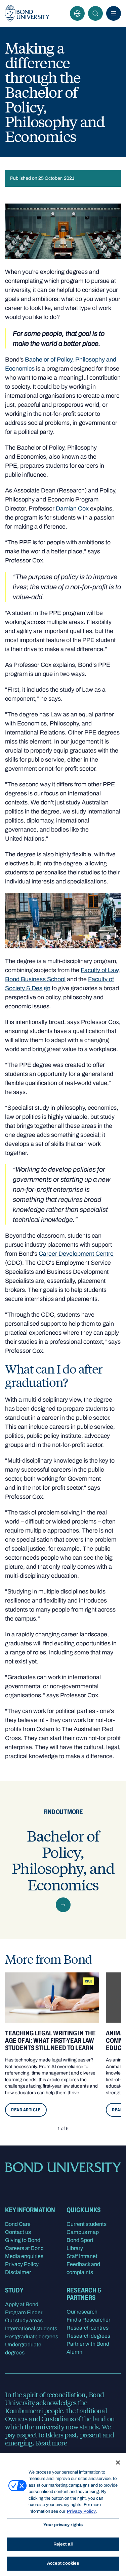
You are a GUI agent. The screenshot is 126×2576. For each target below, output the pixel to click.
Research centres (88, 2328)
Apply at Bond (22, 2304)
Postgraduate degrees (32, 2336)
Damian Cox (72, 509)
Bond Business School (35, 979)
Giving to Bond (23, 2240)
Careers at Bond (24, 2248)
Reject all (63, 2544)
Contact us (18, 2232)
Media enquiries (24, 2256)
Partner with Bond (88, 2344)
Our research (82, 2312)
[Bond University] (27, 13)
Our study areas (24, 2320)
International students (31, 2328)
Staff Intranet (82, 2256)
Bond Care (18, 2224)
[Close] (118, 2463)
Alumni (75, 2352)
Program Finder (24, 2312)
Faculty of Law (99, 970)
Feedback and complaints (83, 2268)
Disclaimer (18, 2272)
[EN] (77, 13)
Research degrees (88, 2336)
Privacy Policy (22, 2264)
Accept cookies (63, 2563)
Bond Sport (80, 2240)
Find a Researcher (88, 2320)
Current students (87, 2224)
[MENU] (114, 13)
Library (75, 2248)
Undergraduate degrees (23, 2349)
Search (95, 13)
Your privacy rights (63, 2525)
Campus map (83, 2232)
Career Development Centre (76, 1254)
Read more (51, 2443)
